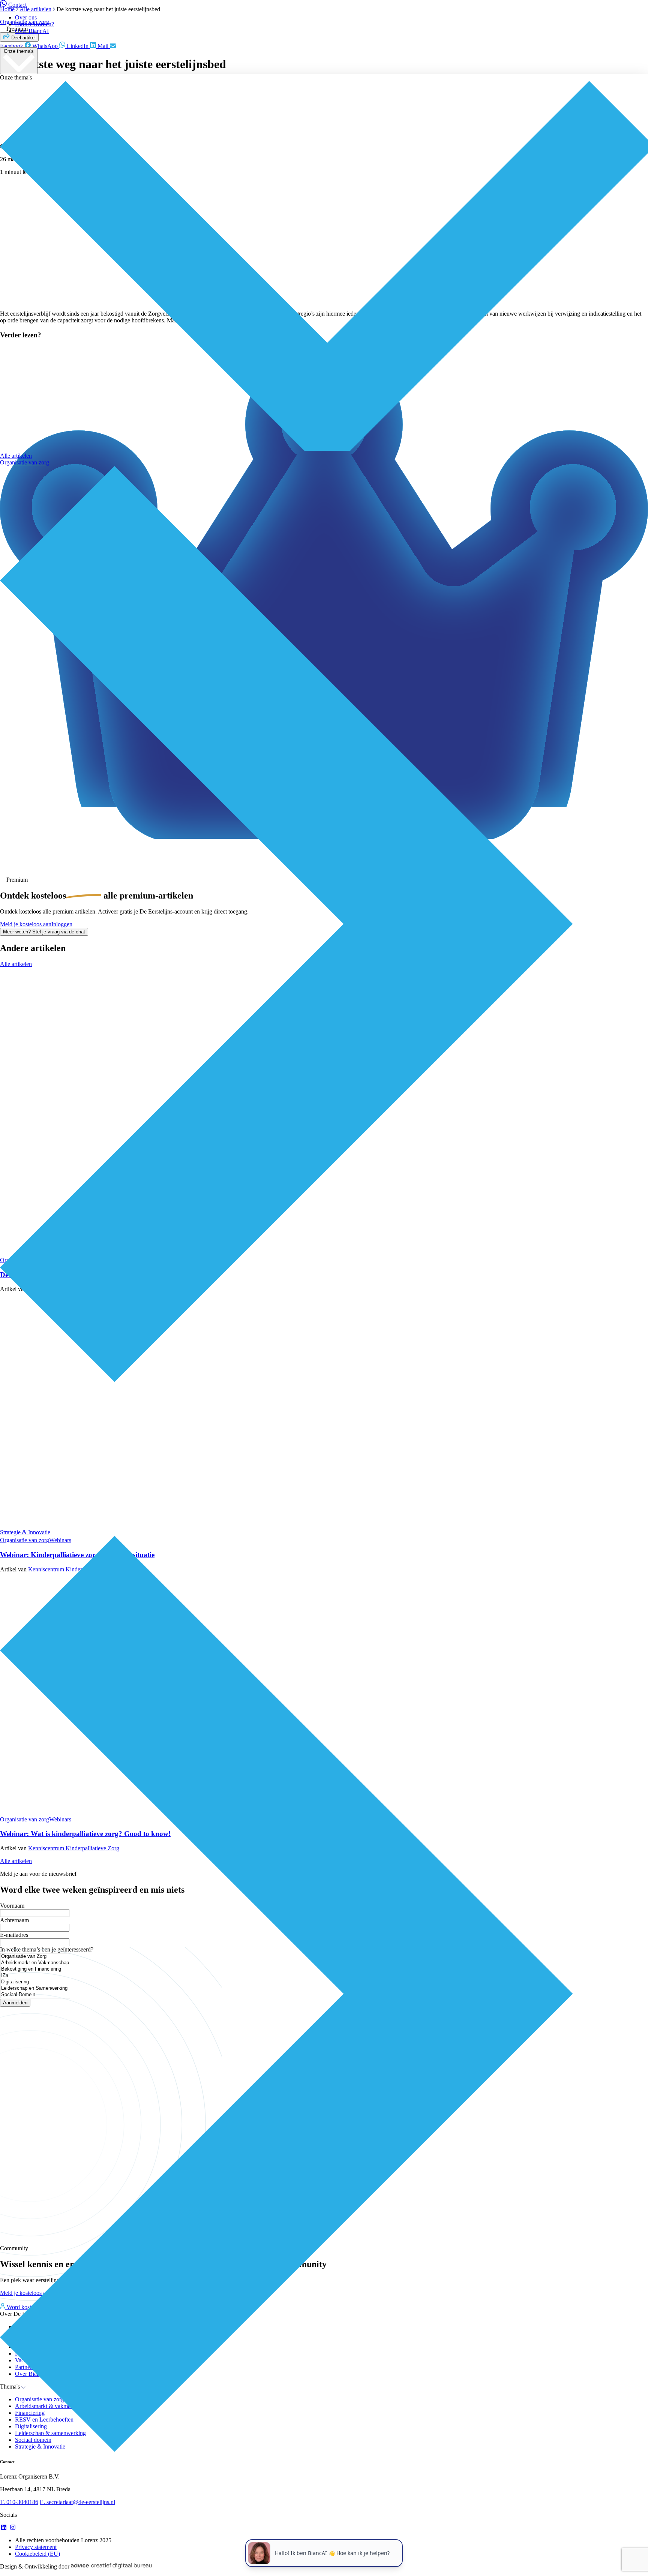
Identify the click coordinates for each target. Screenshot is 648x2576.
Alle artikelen (16, 456)
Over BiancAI (32, 31)
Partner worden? (34, 24)
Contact (17, 5)
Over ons (26, 17)
